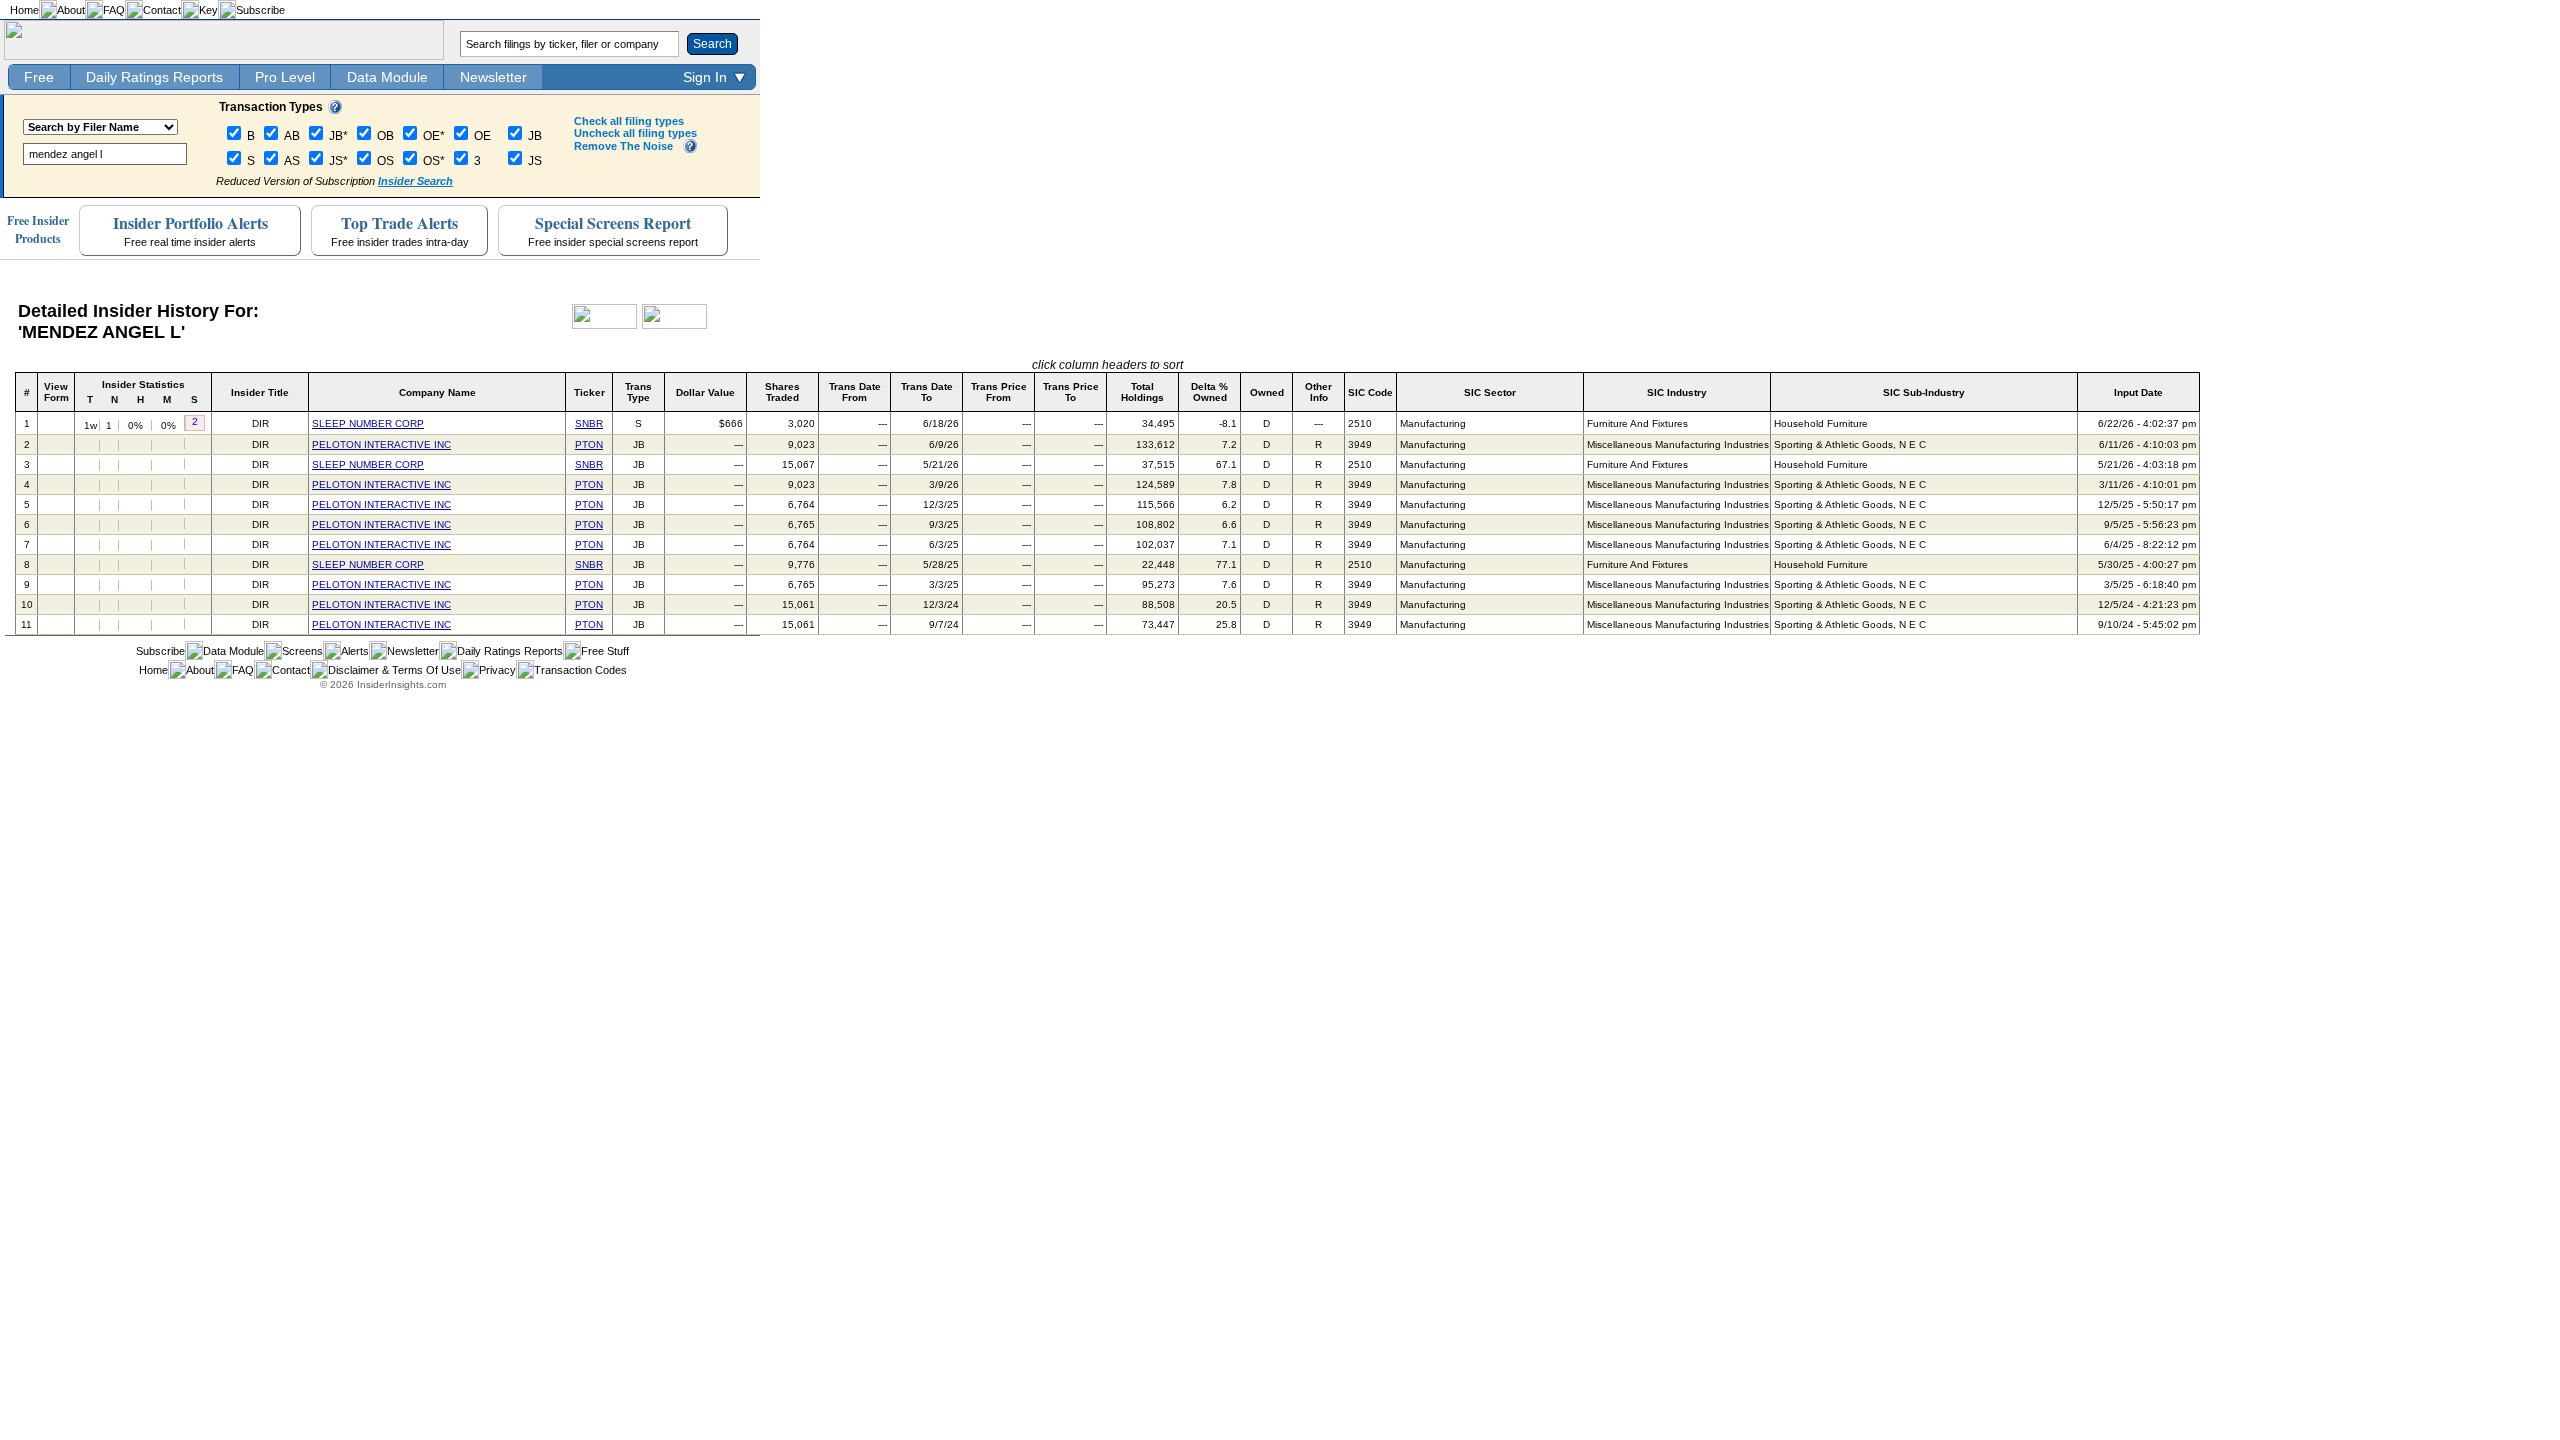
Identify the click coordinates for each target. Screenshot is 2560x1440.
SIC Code (1370, 392)
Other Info (1318, 392)
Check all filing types (629, 121)
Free (39, 77)
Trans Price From (999, 392)
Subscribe (260, 10)
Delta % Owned (1209, 392)
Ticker (589, 392)
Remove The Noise (623, 146)
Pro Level (285, 77)
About (71, 10)
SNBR (589, 423)
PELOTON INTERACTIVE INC (381, 444)
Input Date (2138, 392)
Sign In (705, 77)
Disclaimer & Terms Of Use (394, 670)
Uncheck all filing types (635, 133)
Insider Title (260, 392)
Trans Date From (855, 392)
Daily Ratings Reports (154, 77)
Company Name (437, 392)
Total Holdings (1142, 392)
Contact (162, 10)
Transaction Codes (580, 670)
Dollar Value (705, 392)
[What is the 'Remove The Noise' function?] (690, 149)
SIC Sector (1490, 392)
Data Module (387, 77)
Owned (1267, 392)
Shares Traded (782, 392)
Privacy (497, 670)
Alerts (355, 651)
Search (712, 44)
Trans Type (638, 392)
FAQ (114, 10)
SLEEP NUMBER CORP (368, 423)
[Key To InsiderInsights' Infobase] (335, 110)
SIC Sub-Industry (1924, 392)
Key (208, 10)
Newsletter (493, 77)
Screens (302, 651)
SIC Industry (1677, 392)
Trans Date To (927, 392)
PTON (589, 444)
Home (24, 10)
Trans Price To (1071, 392)
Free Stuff (605, 651)
